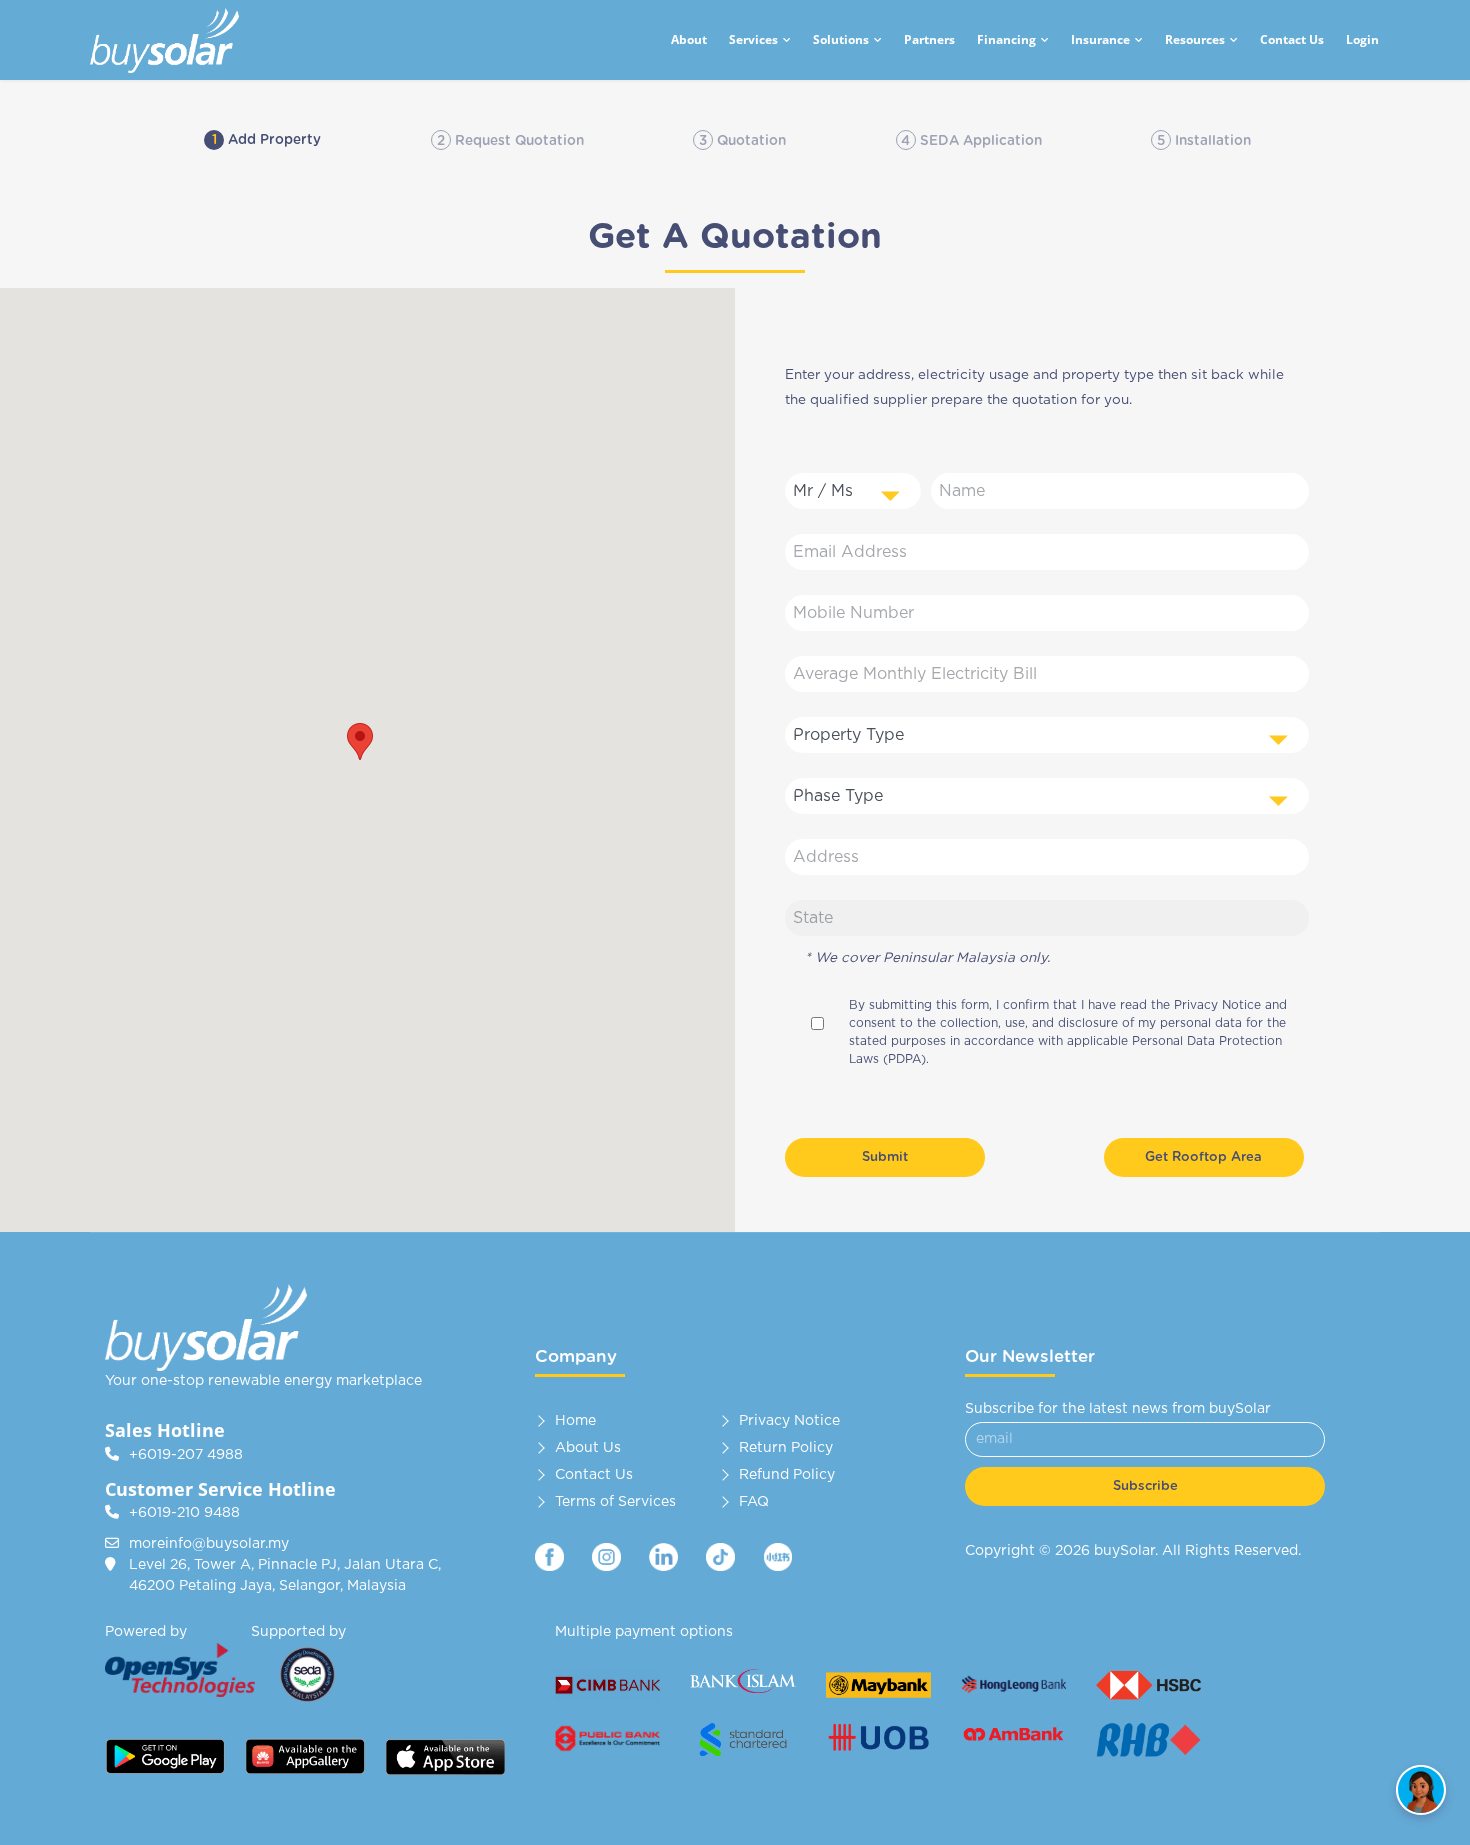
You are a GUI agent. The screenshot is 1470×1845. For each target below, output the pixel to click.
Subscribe (1145, 1486)
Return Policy (786, 1448)
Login (1362, 39)
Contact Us (1292, 39)
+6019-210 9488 (184, 1513)
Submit (885, 1157)
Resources (1195, 39)
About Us (588, 1448)
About (689, 39)
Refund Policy (787, 1475)
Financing (1006, 39)
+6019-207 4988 (186, 1455)
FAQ (754, 1502)
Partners (929, 39)
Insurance (1100, 39)
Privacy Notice (1219, 1005)
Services (753, 39)
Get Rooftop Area (1203, 1157)
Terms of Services (615, 1502)
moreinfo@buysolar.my (209, 1544)
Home (575, 1421)
